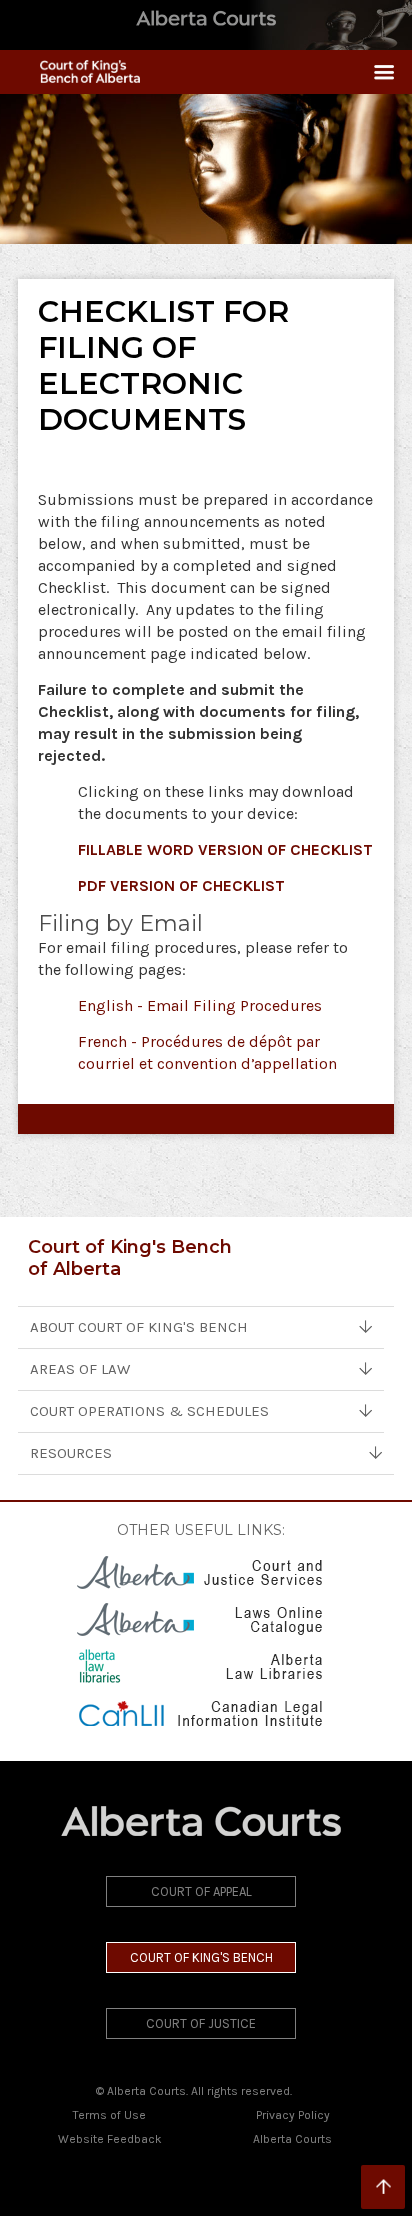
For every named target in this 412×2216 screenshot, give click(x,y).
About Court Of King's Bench (139, 1327)
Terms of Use (109, 2115)
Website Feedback (110, 2139)
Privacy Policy (293, 2115)
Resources (71, 1453)
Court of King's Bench (201, 1957)
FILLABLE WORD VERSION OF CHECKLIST (225, 849)
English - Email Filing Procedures (200, 1005)
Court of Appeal (201, 1891)
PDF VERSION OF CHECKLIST (181, 885)
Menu (376, 72)
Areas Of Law (80, 1369)
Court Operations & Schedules (149, 1411)
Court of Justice (201, 2023)
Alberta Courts (292, 2139)
